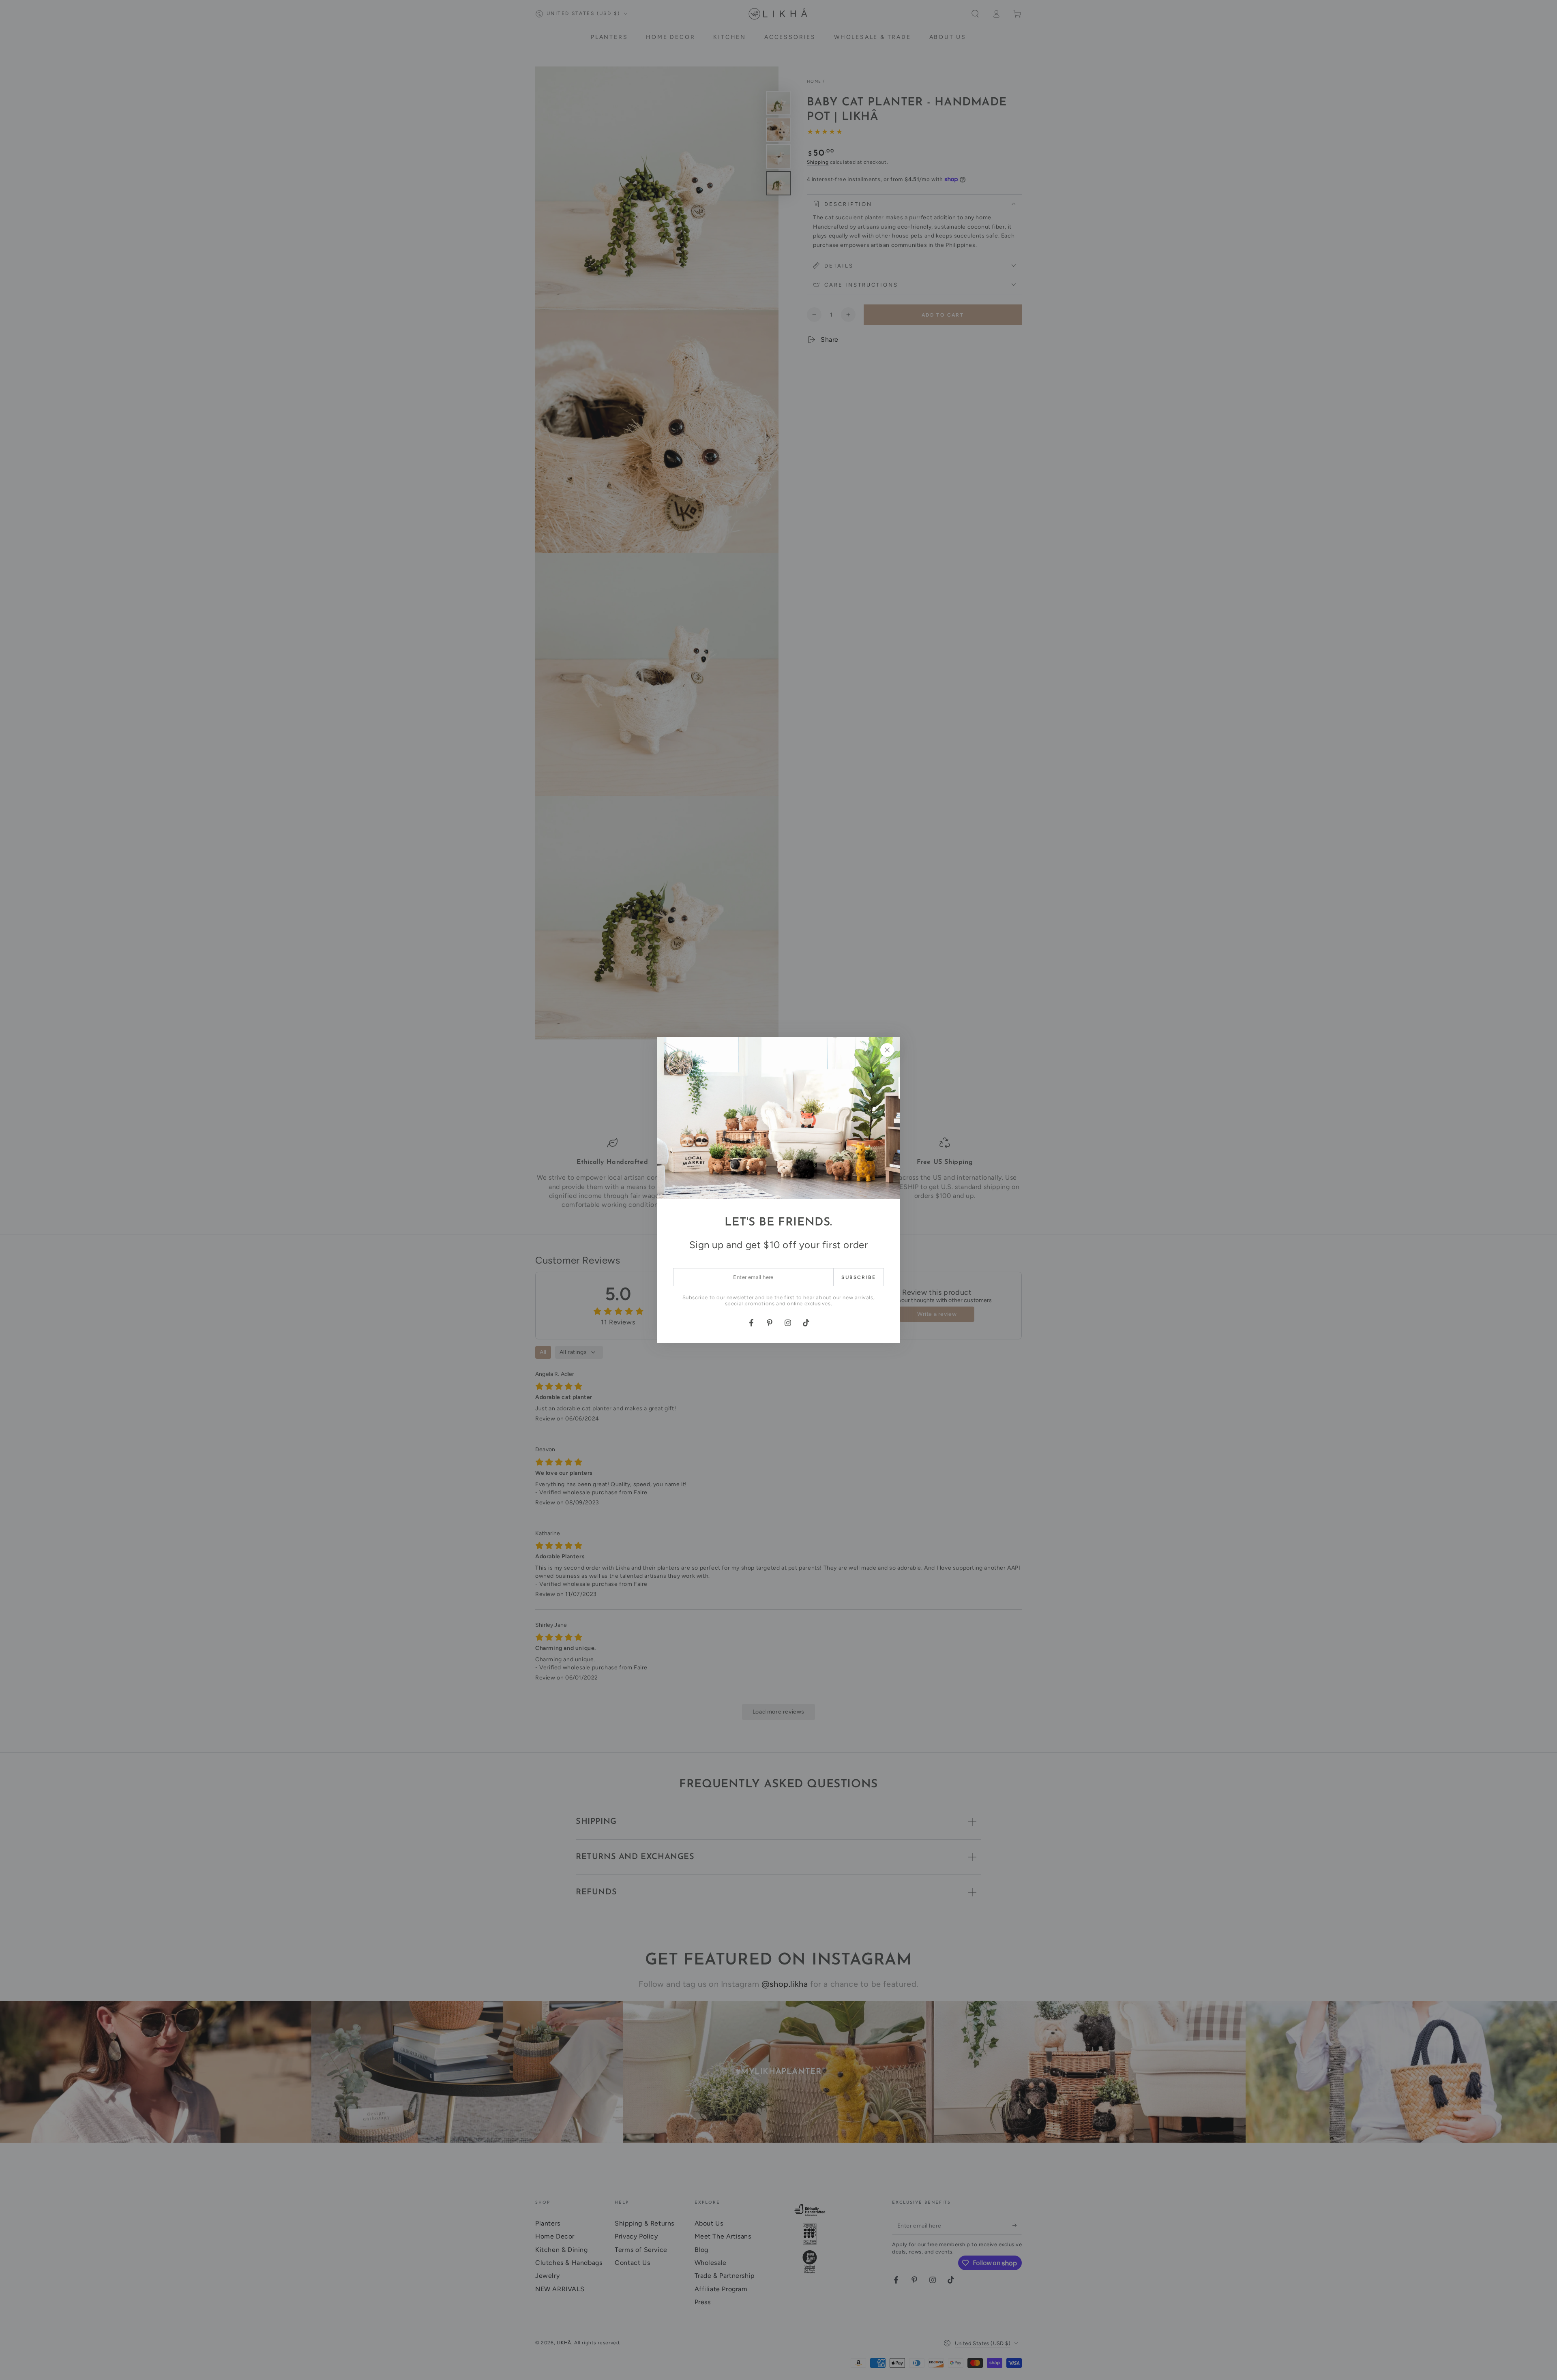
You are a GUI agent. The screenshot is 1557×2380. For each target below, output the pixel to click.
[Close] (887, 1050)
